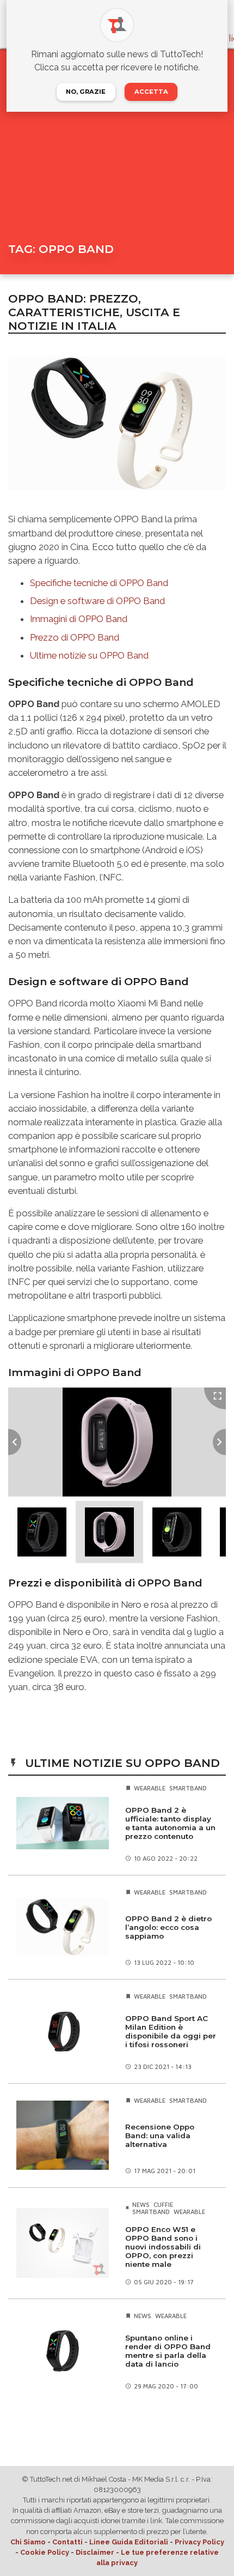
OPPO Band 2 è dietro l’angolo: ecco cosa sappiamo (168, 1927)
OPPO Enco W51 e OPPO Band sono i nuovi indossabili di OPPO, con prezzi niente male (163, 2247)
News (141, 2204)
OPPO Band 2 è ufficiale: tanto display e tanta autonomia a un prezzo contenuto (170, 1823)
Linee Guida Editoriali (129, 2542)
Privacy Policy (199, 2542)
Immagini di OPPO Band (79, 619)
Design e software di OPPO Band (97, 601)
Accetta (151, 92)
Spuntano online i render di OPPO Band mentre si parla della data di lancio (168, 2351)
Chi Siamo (28, 2542)
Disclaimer (95, 2552)
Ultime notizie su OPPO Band (89, 655)
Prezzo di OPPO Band (75, 637)
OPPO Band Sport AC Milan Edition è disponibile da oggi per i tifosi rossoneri (171, 2031)
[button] (42, 1532)
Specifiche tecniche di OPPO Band (99, 583)
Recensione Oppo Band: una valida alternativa (160, 2135)
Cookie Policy (45, 2552)
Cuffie (163, 2204)
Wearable (150, 1788)
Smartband (188, 1788)
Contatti (67, 2542)
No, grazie (86, 92)
